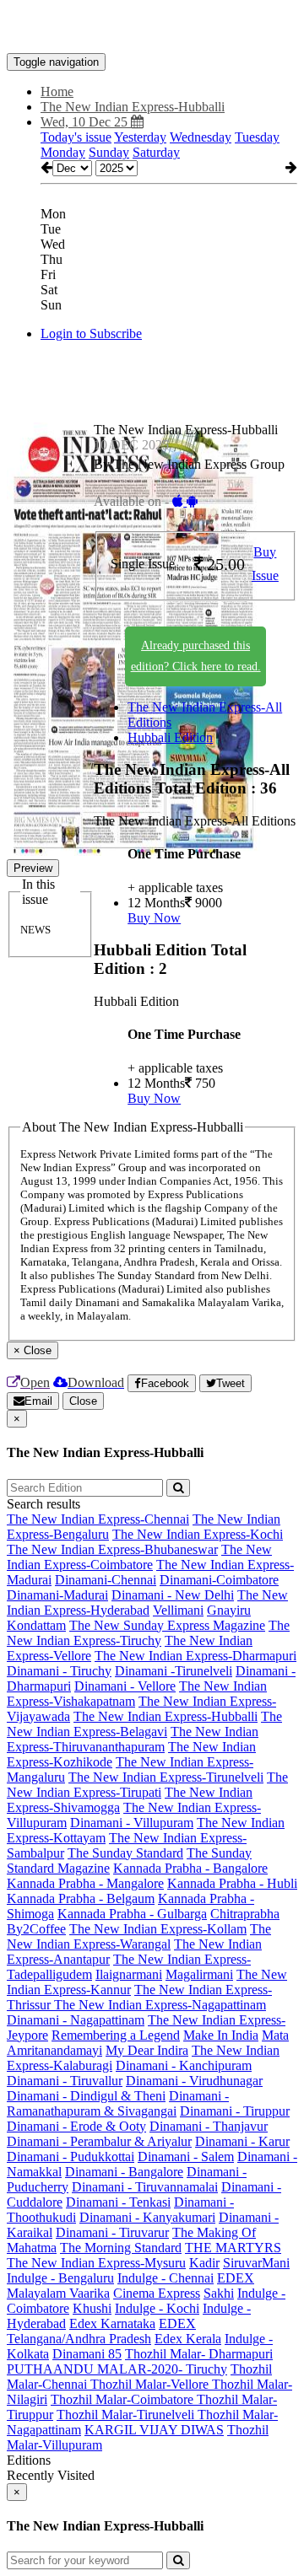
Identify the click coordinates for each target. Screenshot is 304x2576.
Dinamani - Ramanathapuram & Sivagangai (118, 2103)
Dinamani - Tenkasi (118, 2202)
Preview (33, 868)
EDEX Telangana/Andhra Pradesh (101, 2331)
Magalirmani (199, 1974)
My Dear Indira (147, 2050)
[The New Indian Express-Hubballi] (152, 28)
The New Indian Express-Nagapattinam (160, 2005)
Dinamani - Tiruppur (235, 2111)
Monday (63, 152)
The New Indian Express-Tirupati (147, 1785)
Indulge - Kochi (157, 2308)
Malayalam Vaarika (58, 2293)
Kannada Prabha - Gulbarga (132, 1914)
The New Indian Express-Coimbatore (139, 1557)
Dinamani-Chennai (106, 1580)
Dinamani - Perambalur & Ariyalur (99, 2141)
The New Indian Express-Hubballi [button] (133, 107)
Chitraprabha (245, 1914)
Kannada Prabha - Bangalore (190, 1868)
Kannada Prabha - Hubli (232, 1883)
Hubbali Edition (170, 737)
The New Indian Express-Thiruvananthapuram (133, 1739)
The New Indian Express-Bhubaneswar (112, 1549)
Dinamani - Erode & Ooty (76, 2126)
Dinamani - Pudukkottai (71, 2157)
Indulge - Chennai (166, 2278)
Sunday (109, 152)
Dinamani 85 (87, 2354)
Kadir (204, 2263)
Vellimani (178, 1610)
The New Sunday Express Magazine (167, 1625)
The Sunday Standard (125, 1853)
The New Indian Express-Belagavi (144, 1724)
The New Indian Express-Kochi (198, 1534)
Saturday (156, 152)
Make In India (221, 2035)
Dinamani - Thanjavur (209, 2126)
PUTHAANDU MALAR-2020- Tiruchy (117, 2369)
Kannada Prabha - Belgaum (81, 1898)
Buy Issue (265, 564)
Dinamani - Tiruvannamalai (145, 2187)
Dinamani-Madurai (57, 1595)
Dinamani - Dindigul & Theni (86, 2096)
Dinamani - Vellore (125, 1686)
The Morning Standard (121, 2248)
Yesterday (140, 137)
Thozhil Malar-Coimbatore (124, 2399)
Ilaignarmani (129, 1974)
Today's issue (76, 137)
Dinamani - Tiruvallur (65, 2081)
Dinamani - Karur (242, 2141)
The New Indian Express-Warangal (139, 1936)
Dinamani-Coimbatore (219, 1580)
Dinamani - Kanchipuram (184, 2065)
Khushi (92, 2308)
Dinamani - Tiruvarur (112, 2232)
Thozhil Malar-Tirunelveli (127, 2415)
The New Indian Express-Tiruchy (148, 1633)
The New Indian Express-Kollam (158, 1929)
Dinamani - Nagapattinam (76, 2020)
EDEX (236, 2278)
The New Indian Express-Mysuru (96, 2263)
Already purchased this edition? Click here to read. (196, 656)
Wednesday (201, 137)
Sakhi (219, 2293)
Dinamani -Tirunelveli (174, 1671)
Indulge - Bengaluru (60, 2278)
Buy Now (154, 918)
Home (57, 91)
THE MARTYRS (233, 2248)
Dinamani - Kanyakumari (147, 2217)
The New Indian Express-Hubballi (166, 1716)
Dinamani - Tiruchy (59, 1671)
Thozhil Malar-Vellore (151, 2384)
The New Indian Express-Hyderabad (147, 1603)
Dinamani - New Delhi (173, 1595)
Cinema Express (157, 2293)
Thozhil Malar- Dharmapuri (199, 2354)
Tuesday (257, 137)
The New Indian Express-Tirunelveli (166, 1777)
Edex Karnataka (112, 2323)
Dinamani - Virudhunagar (194, 2081)
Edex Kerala (188, 2339)
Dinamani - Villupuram (132, 1823)
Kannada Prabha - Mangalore (85, 1883)
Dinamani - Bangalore (124, 2172)
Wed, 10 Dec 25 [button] (86, 122)
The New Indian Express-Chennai (98, 1519)
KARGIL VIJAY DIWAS (154, 2430)
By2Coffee (36, 1929)
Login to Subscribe (91, 333)
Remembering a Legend (116, 2035)
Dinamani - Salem (186, 2157)
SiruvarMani (256, 2263)
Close (83, 1401)
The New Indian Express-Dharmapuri (195, 1656)
